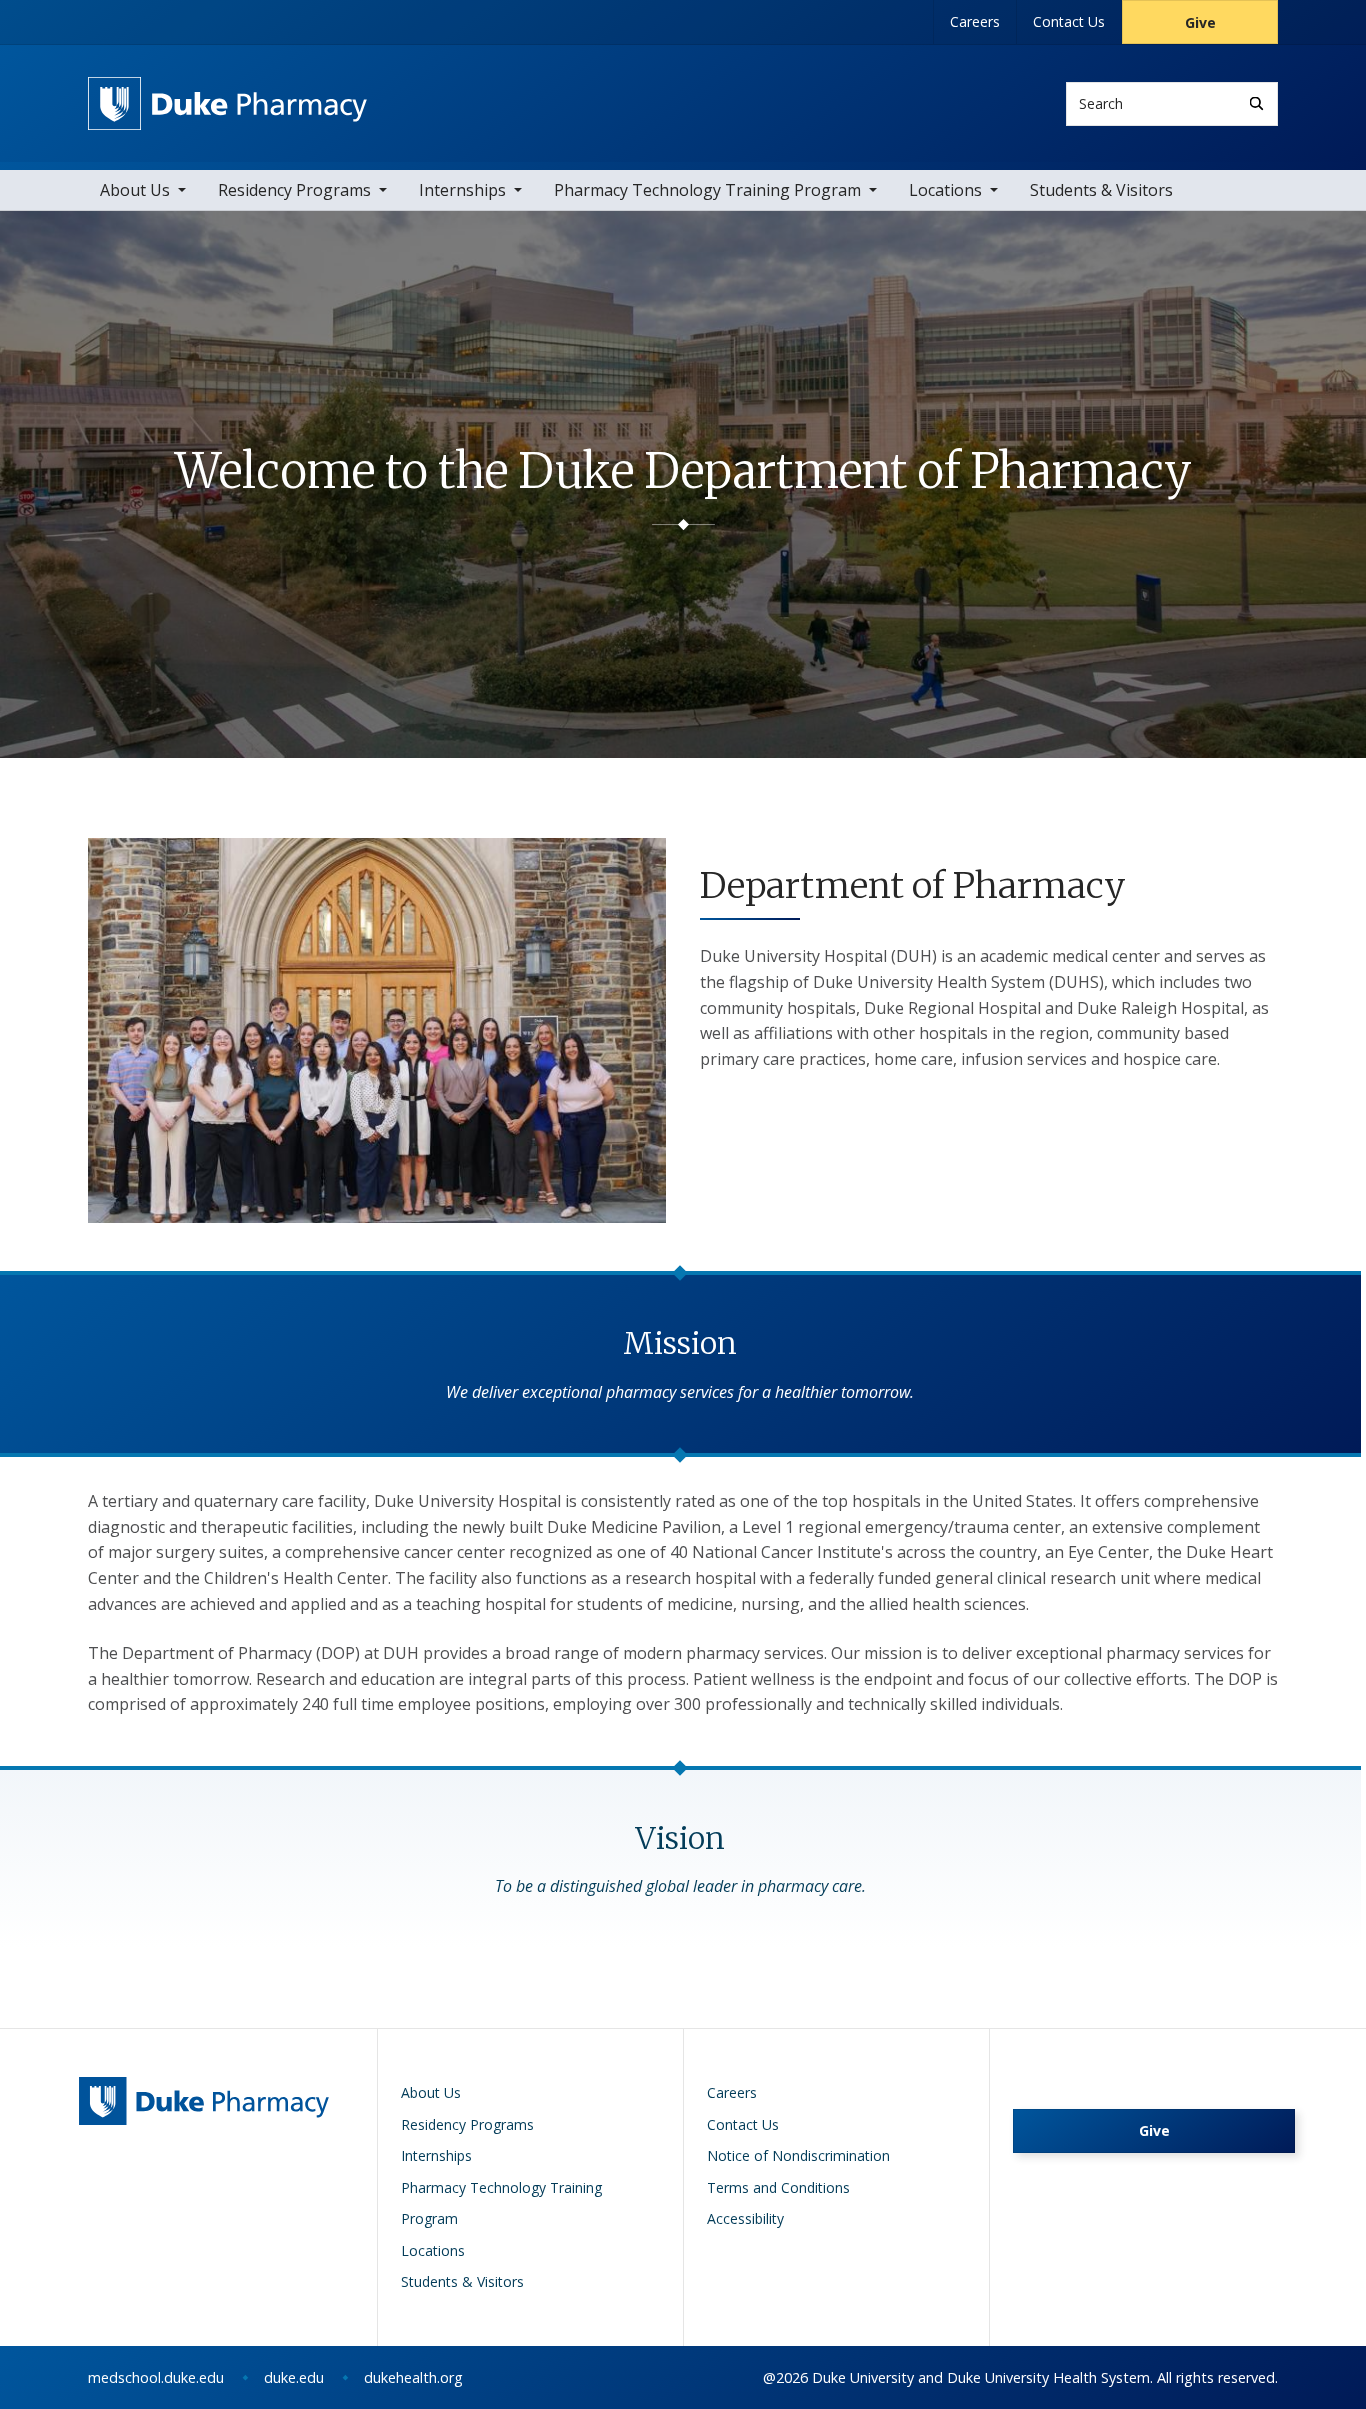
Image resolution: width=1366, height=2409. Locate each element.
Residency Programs (294, 190)
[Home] (227, 95)
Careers (975, 21)
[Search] (1256, 103)
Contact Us (1069, 21)
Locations (945, 190)
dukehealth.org (413, 2377)
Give (1200, 22)
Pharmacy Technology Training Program (707, 190)
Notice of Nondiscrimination (798, 2155)
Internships (462, 190)
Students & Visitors (1101, 190)
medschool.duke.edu (156, 2377)
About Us (135, 190)
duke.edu (294, 2377)
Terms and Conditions (778, 2187)
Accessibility (745, 2218)
